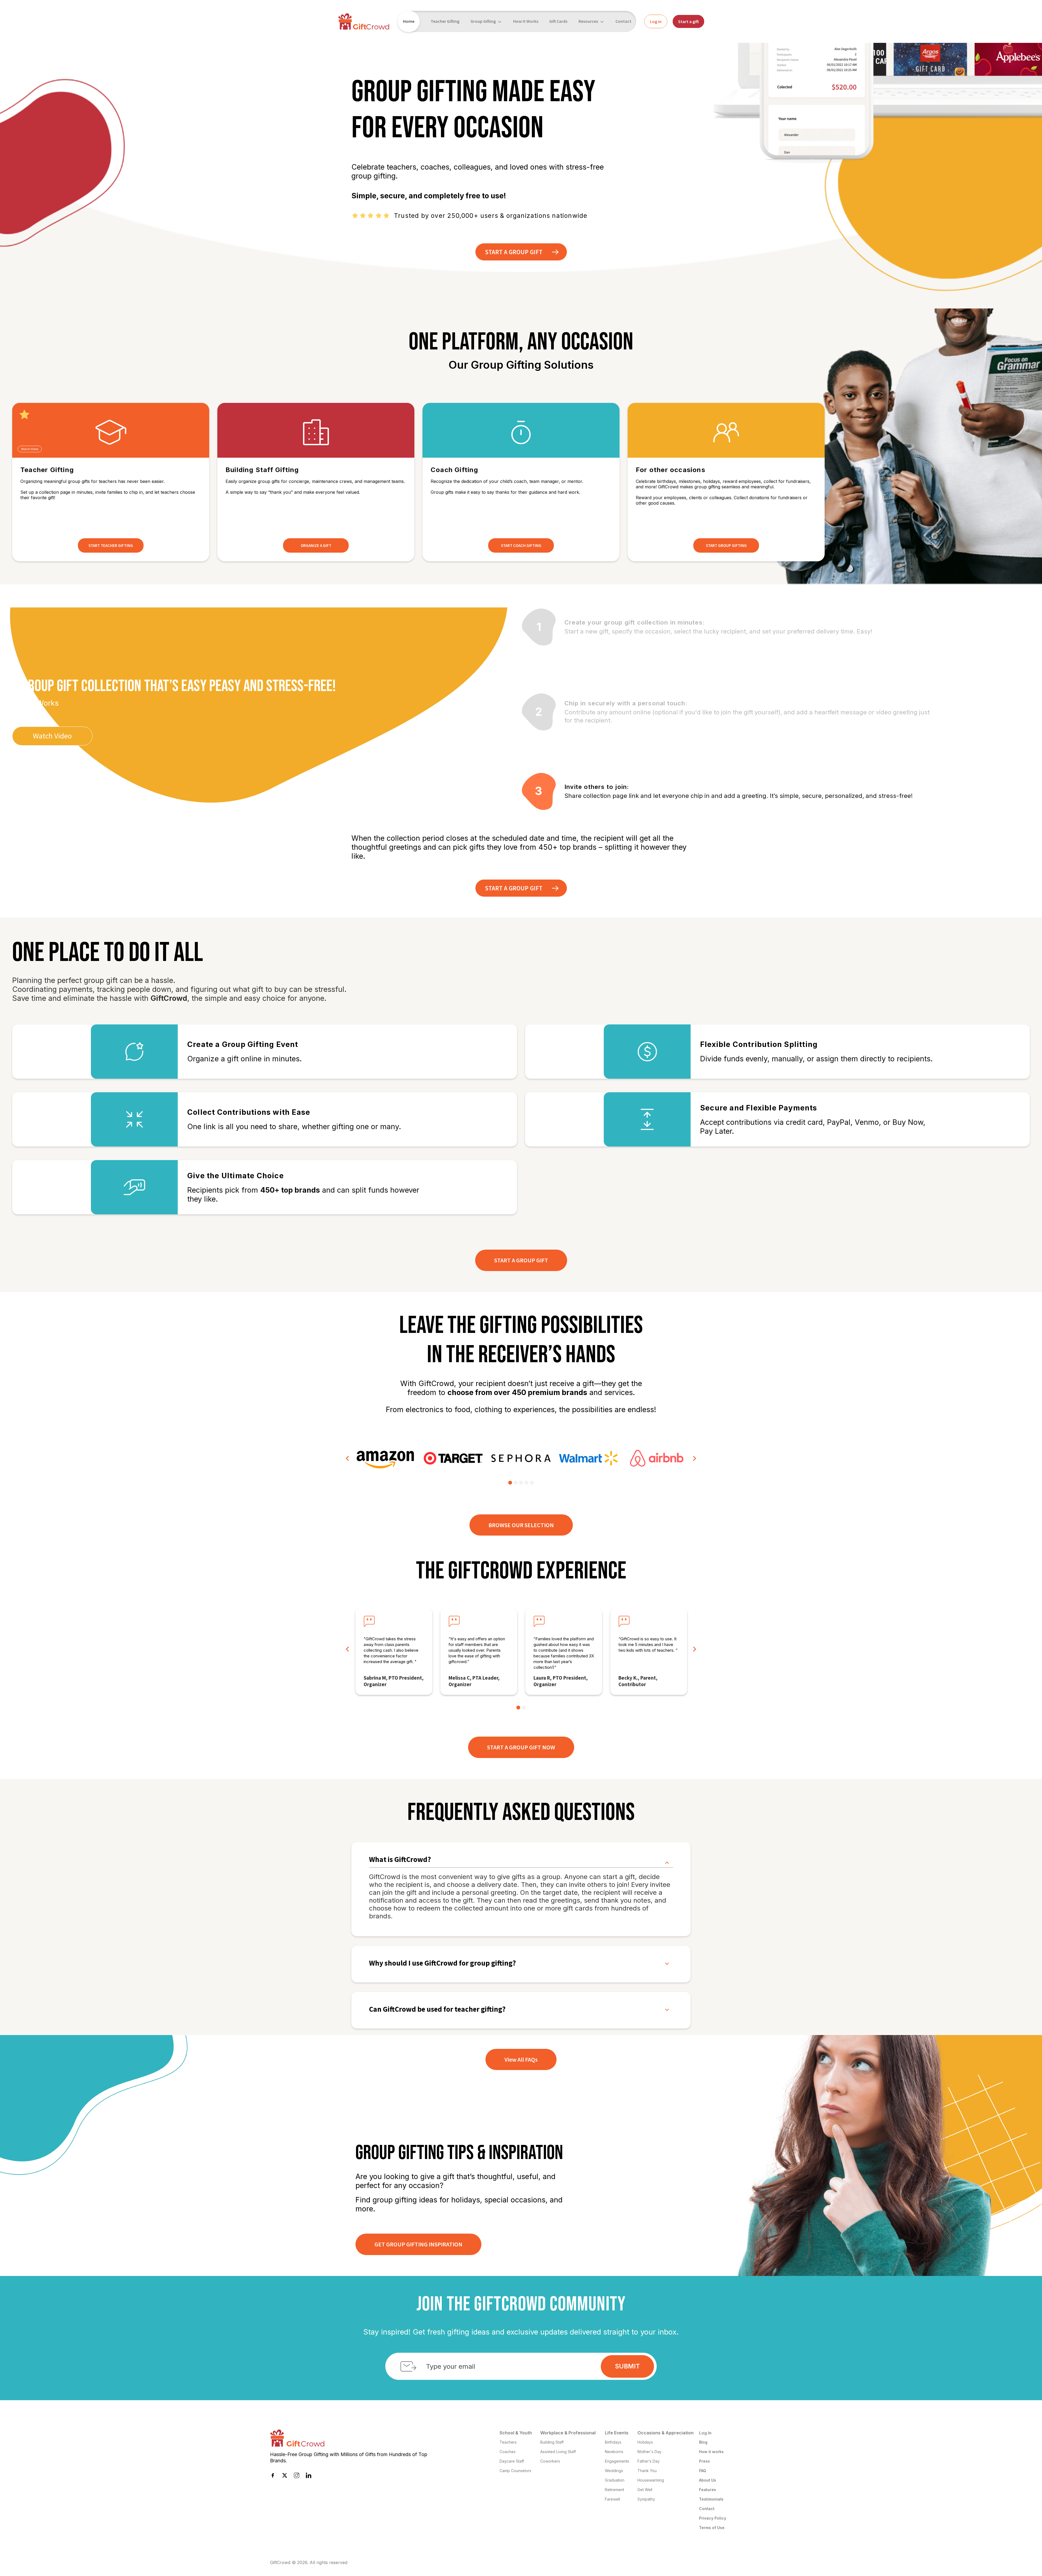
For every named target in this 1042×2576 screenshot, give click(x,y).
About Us (708, 2480)
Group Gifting (483, 21)
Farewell (612, 2499)
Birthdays (613, 2442)
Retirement (614, 2490)
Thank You (647, 2471)
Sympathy (646, 2499)
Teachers (508, 2442)
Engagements (617, 2461)
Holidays (645, 2442)
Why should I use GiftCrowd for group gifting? (442, 1963)
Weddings (614, 2471)
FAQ (703, 2471)
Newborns (614, 2452)
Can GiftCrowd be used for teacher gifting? (437, 2009)
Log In (705, 2433)
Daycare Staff (512, 2461)
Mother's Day (649, 2452)
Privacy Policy (713, 2518)
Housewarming (651, 2480)
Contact (623, 21)
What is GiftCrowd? (400, 1860)
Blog (703, 2442)
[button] (348, 1459)
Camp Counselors (515, 2471)
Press (704, 2461)
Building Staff (552, 2442)
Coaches (508, 2452)
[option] (385, 1458)
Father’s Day (649, 2461)
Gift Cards (558, 21)
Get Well (645, 2490)
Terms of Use (712, 2528)
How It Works (526, 21)
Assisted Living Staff (558, 2452)
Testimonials (711, 2499)
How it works (711, 2452)
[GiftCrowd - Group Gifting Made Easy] (364, 21)
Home (409, 21)
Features (708, 2490)
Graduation (615, 2480)
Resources (588, 21)
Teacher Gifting (445, 21)
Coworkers (550, 2461)
